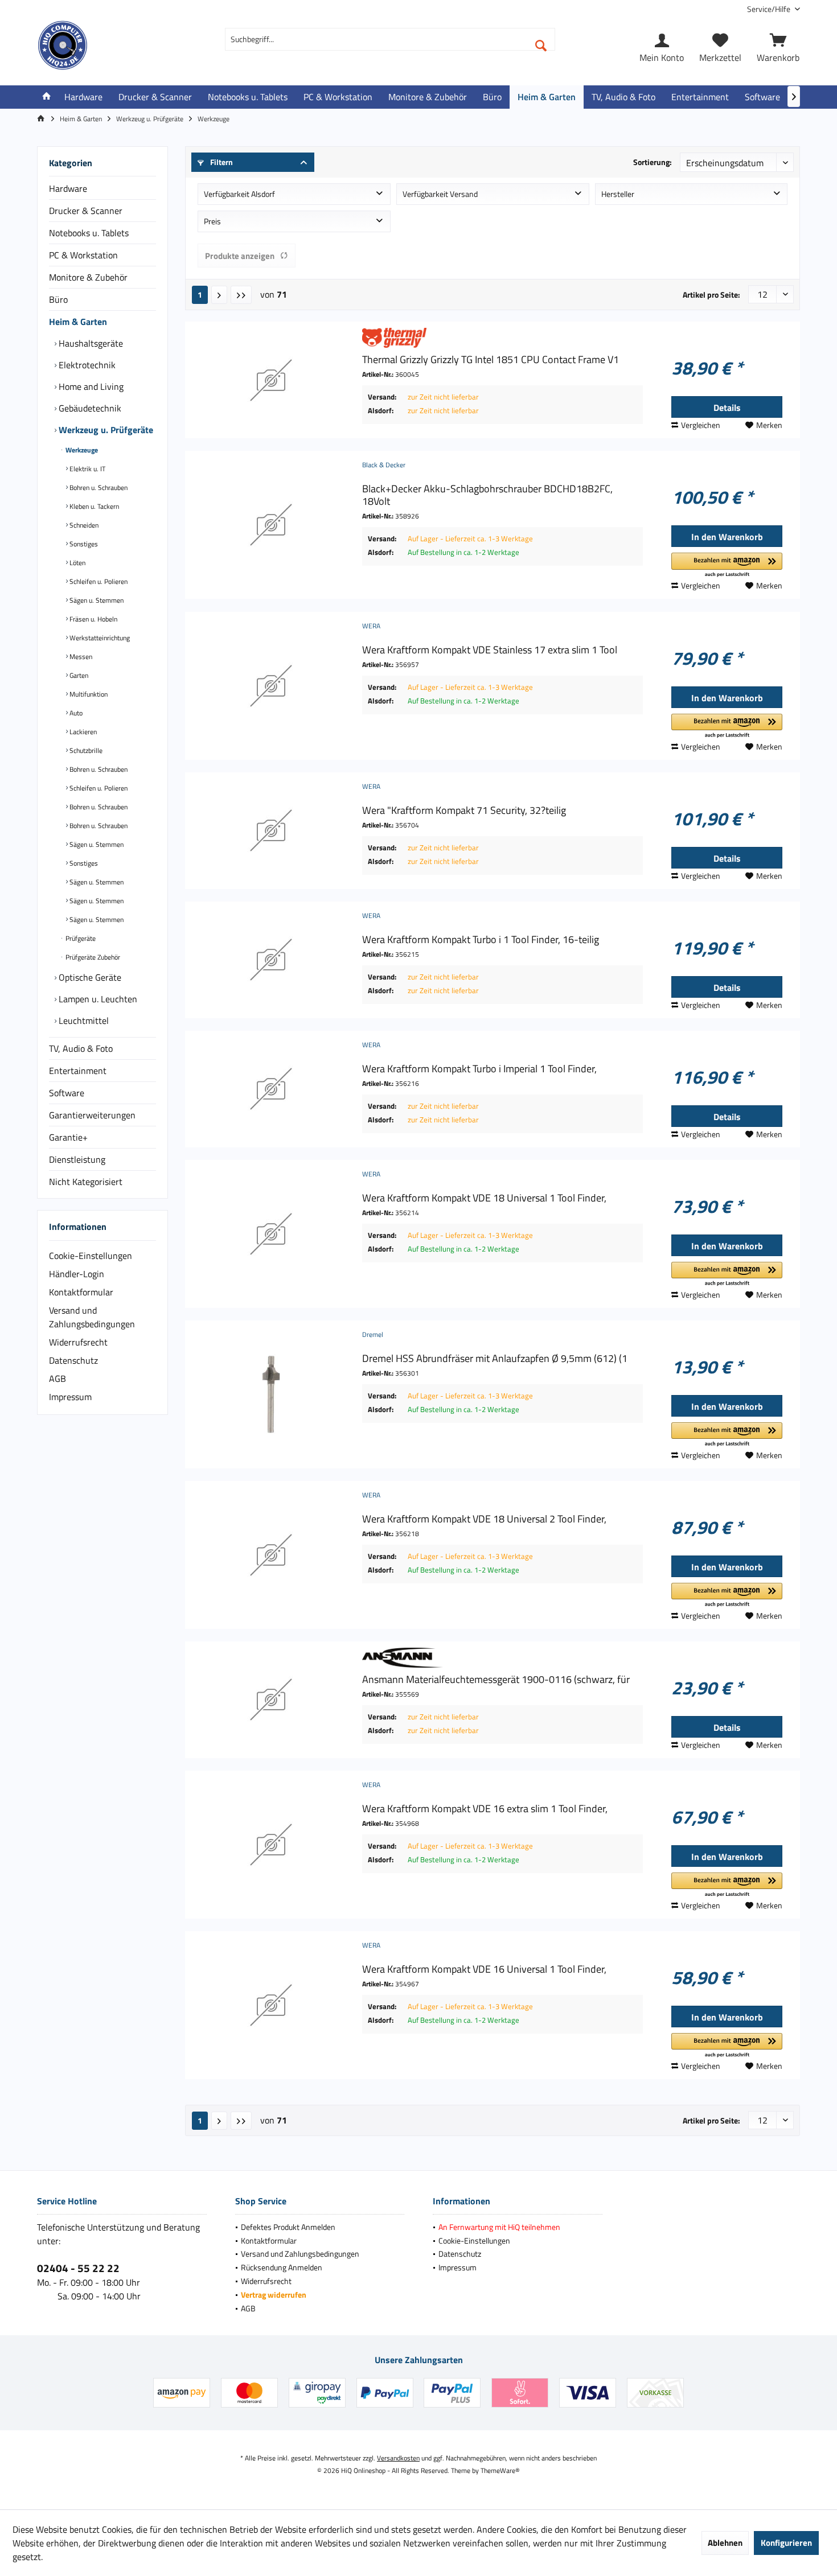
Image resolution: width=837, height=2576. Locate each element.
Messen (80, 657)
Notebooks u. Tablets (89, 233)
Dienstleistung (77, 1159)
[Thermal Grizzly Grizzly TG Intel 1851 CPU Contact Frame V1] (271, 380)
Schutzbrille (85, 750)
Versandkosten (398, 2458)
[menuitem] (769, 9)
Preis (212, 221)
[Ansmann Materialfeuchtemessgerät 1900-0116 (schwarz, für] (271, 1700)
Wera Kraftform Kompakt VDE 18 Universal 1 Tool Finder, (484, 1198)
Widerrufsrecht (78, 1342)
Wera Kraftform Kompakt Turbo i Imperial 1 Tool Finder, (479, 1069)
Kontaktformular (81, 1292)
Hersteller (618, 194)
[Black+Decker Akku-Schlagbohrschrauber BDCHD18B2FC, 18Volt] (271, 525)
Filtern (221, 162)
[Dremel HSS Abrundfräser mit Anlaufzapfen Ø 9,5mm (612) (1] (271, 1394)
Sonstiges (83, 544)
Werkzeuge (81, 450)
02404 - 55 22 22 (78, 2268)
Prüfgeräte (80, 938)
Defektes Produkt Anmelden (288, 2227)
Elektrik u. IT (87, 469)
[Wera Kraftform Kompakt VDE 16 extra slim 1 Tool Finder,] (271, 1845)
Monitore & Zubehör (88, 277)
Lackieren (82, 732)
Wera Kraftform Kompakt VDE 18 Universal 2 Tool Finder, (484, 1519)
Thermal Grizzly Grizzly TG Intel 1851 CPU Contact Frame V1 (491, 360)
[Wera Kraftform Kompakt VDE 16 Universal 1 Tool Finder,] (271, 2005)
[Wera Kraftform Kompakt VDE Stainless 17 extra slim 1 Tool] (271, 686)
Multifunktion (88, 694)
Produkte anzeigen (240, 256)
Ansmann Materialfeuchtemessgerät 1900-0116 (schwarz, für (496, 1680)
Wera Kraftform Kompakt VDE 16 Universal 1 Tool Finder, (484, 1969)
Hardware (68, 188)
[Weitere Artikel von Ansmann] (502, 1658)
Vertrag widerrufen (274, 2295)
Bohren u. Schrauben (98, 487)
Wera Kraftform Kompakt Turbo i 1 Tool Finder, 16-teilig (481, 940)
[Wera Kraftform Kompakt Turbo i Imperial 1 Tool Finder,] (271, 1089)
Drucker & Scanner (86, 211)
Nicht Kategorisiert (86, 1182)
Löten (77, 563)
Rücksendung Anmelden (282, 2267)
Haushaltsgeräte (90, 343)
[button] (727, 565)
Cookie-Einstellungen (91, 1256)
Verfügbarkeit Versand (440, 194)
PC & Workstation (83, 255)
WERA (371, 626)
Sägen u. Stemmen (96, 600)
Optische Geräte (89, 977)
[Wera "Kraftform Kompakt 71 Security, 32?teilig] (271, 831)
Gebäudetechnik (89, 408)
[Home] (47, 97)
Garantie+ (68, 1137)
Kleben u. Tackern (93, 506)
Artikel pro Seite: (711, 295)
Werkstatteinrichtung (99, 638)
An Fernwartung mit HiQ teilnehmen (499, 2227)
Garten (78, 675)
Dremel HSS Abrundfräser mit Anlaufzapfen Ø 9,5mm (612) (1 (495, 1359)
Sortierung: (653, 162)
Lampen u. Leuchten (97, 999)
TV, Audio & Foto (81, 1048)
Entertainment (78, 1071)
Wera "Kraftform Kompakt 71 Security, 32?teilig (464, 810)
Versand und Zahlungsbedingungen (92, 1317)
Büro (58, 299)
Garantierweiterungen (92, 1115)
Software (67, 1093)
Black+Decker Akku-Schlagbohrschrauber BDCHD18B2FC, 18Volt (487, 495)
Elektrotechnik (86, 365)
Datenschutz (73, 1360)
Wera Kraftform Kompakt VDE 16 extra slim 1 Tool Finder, (485, 1809)
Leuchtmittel (83, 1020)
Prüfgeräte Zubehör (92, 957)
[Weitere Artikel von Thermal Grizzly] (502, 338)
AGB (58, 1378)
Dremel (373, 1334)
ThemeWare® (500, 2470)
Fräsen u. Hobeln (93, 619)
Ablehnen (725, 2543)
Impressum (70, 1397)
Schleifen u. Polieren (98, 581)
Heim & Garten (78, 322)
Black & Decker (384, 465)
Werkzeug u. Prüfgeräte (105, 430)
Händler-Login (77, 1274)
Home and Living (90, 386)
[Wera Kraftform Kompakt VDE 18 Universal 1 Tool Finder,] (271, 1234)
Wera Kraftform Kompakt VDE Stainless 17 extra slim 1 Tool (490, 650)
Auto (75, 713)
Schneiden (83, 525)
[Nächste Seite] (219, 295)
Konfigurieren (786, 2543)
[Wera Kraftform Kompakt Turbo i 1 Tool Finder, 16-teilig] (271, 960)
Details (727, 408)
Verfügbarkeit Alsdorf (239, 194)
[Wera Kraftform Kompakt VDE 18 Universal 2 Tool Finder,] (271, 1555)
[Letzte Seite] (241, 295)
